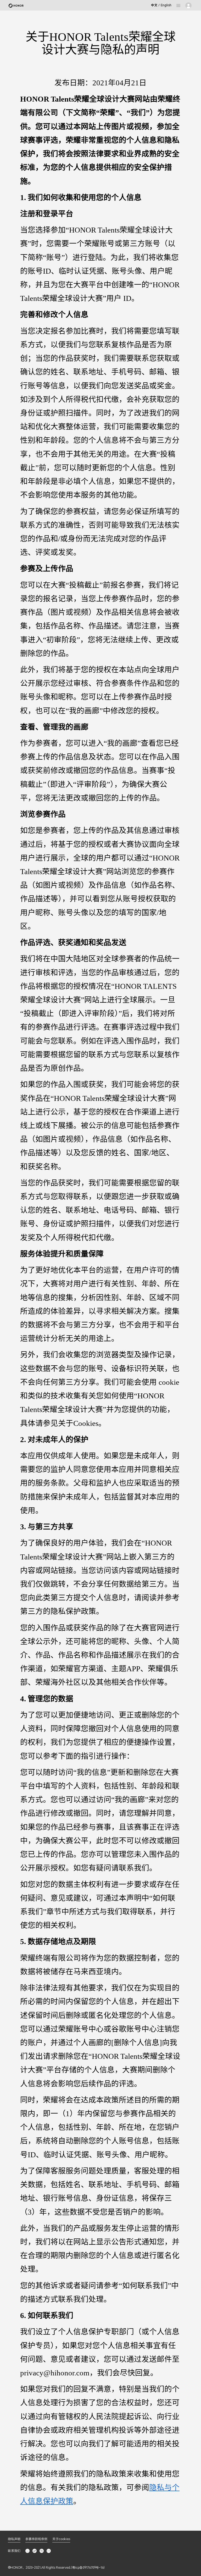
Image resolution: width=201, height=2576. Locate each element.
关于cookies (61, 2539)
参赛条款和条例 (36, 2539)
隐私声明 (14, 2539)
